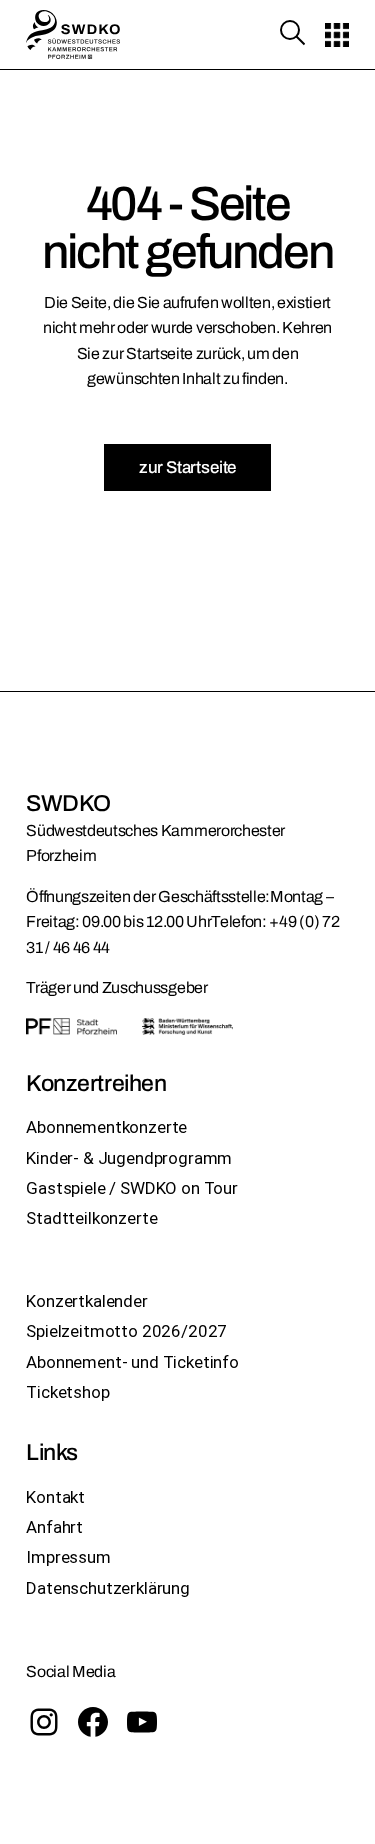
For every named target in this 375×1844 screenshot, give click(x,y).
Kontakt (55, 1497)
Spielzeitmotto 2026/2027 (126, 1331)
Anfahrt (54, 1527)
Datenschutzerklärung (108, 1588)
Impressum (68, 1557)
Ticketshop (67, 1392)
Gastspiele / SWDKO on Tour (132, 1188)
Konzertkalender (86, 1301)
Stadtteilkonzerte (91, 1218)
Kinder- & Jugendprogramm (129, 1158)
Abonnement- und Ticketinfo (132, 1362)
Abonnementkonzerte (106, 1127)
